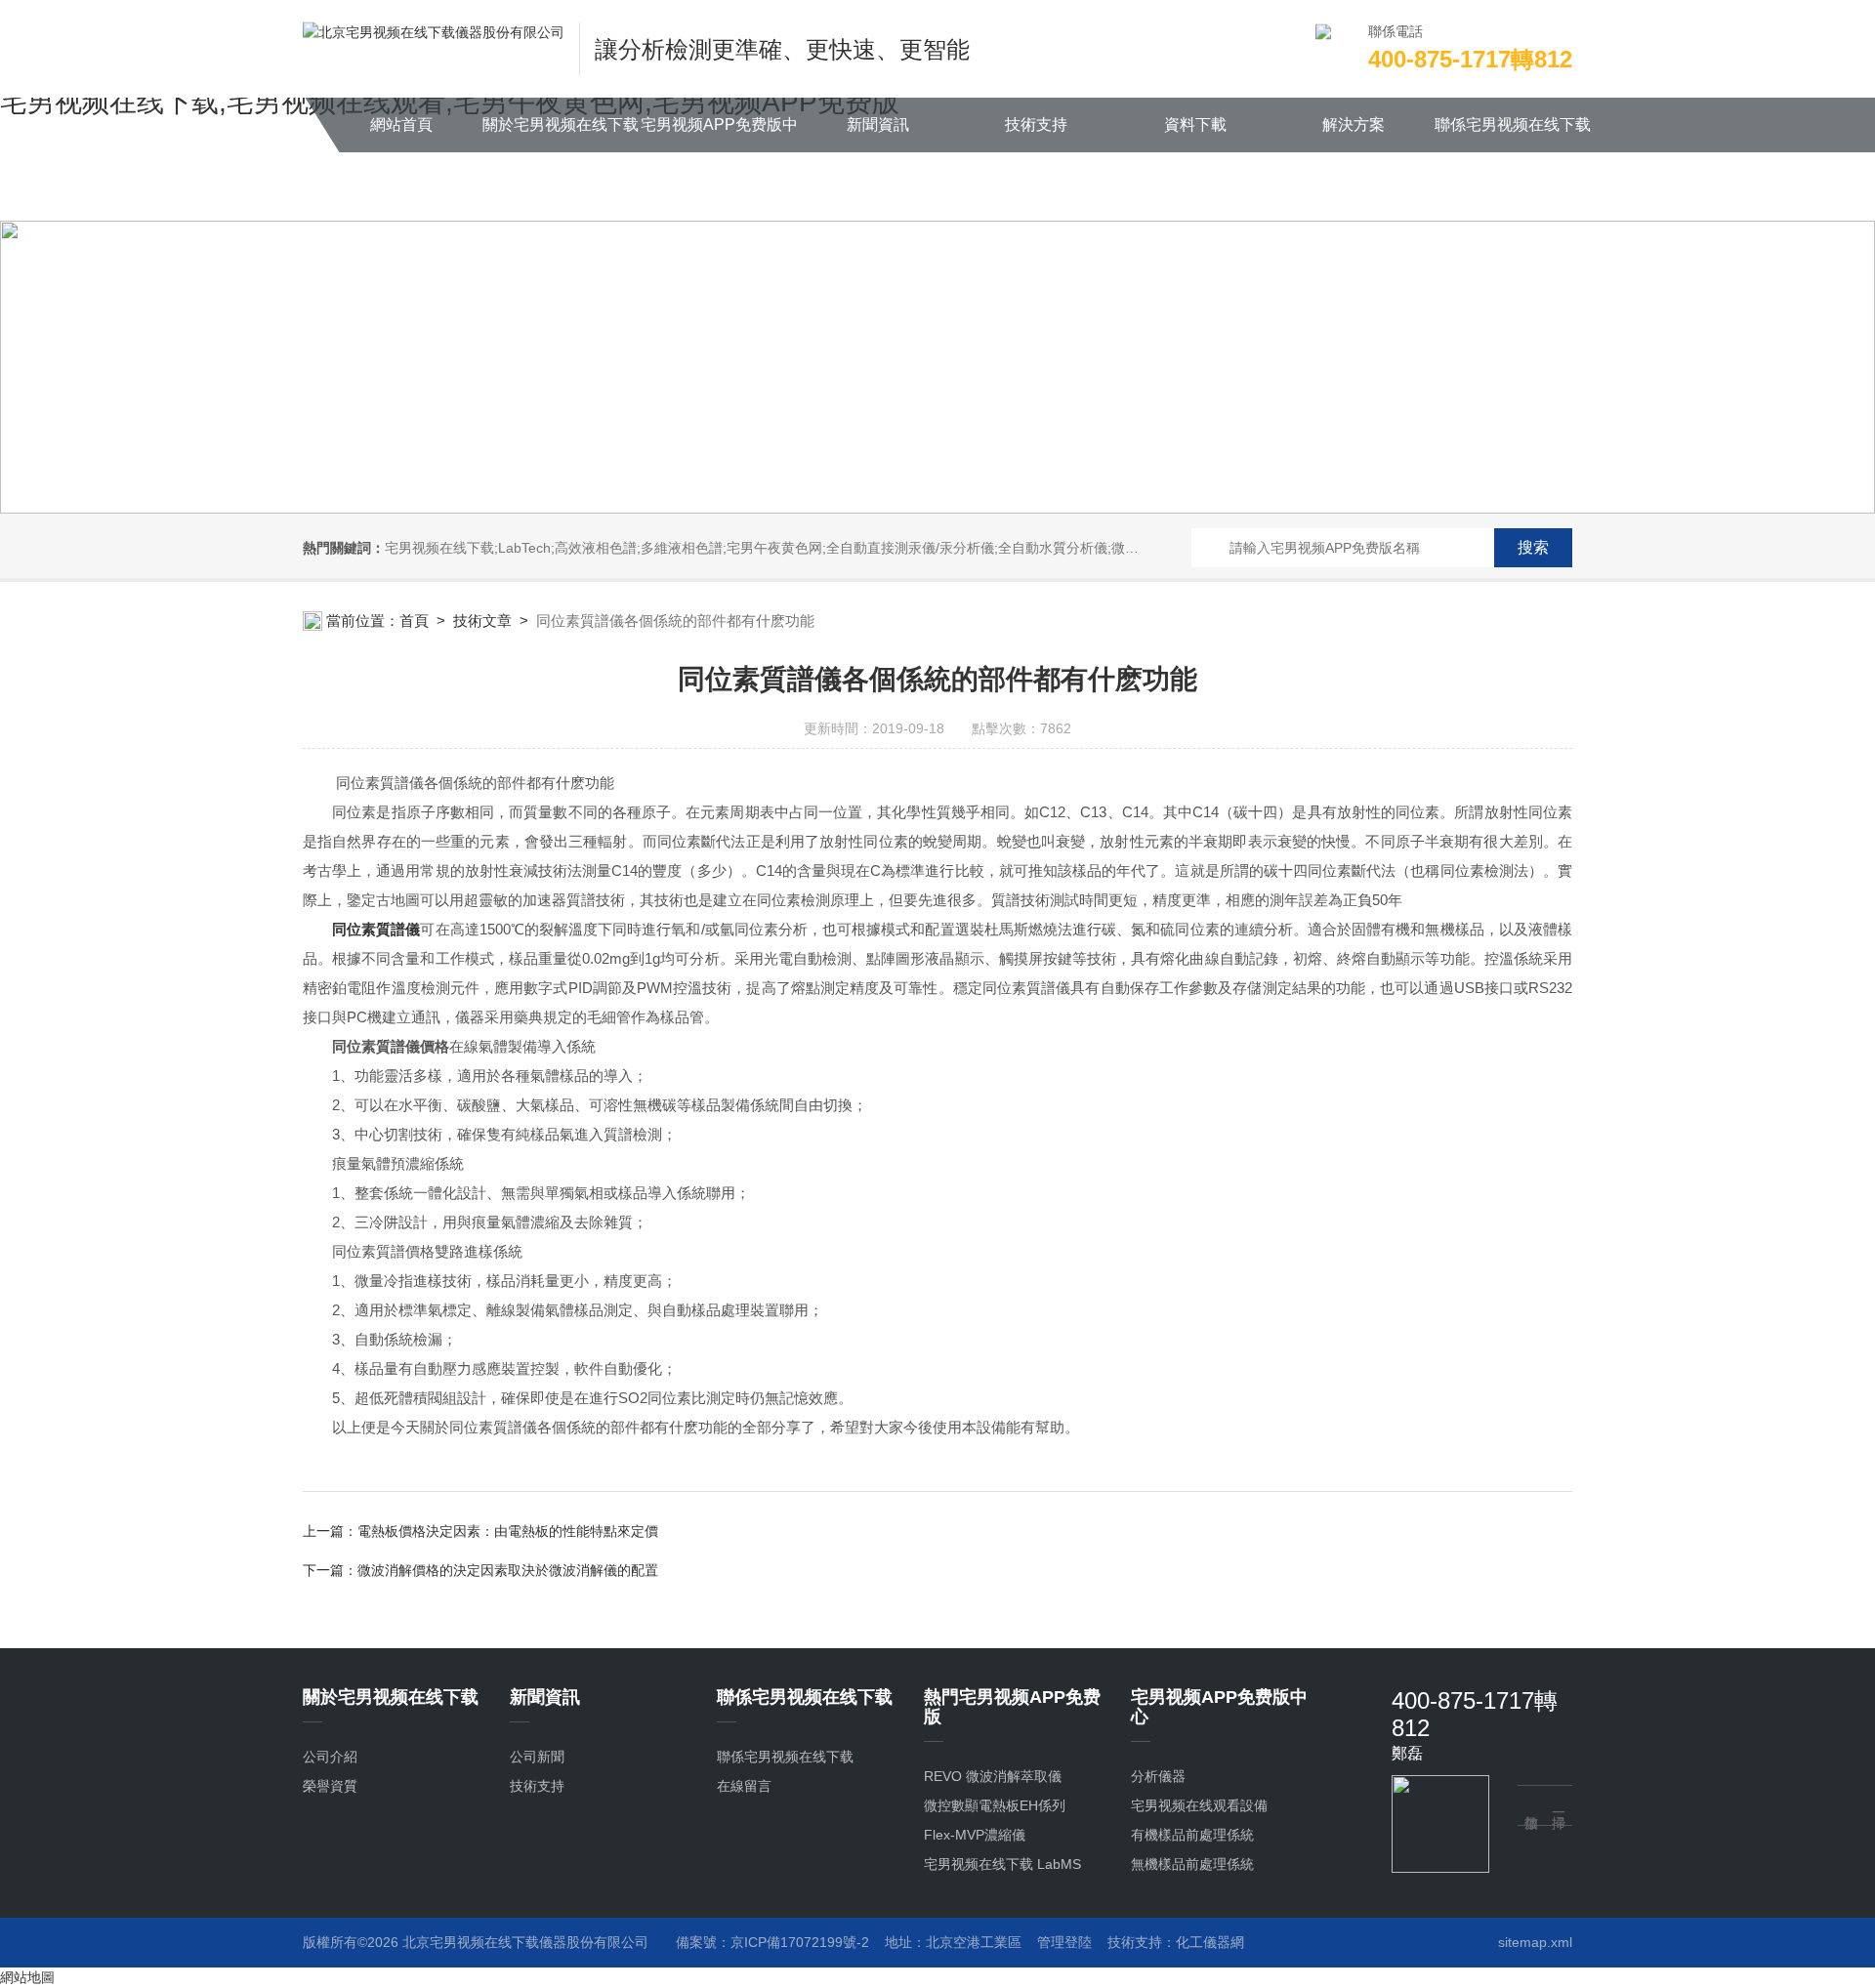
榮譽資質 (330, 1786)
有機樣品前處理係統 (1192, 1835)
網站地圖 (27, 1977)
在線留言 (744, 1786)
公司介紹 (330, 1757)
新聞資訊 (878, 124)
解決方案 (1354, 124)
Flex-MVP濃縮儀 (975, 1835)
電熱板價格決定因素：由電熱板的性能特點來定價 (508, 1531)
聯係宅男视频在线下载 (1513, 124)
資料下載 (1195, 124)
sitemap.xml (1535, 1942)
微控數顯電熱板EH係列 (995, 1805)
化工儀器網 (1210, 1942)
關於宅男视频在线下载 (561, 124)
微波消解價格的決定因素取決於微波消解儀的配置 (508, 1570)
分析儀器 (1158, 1776)
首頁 (414, 621)
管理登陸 (1064, 1942)
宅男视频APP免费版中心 (719, 134)
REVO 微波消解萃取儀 (993, 1776)
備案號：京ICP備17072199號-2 (772, 1942)
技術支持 (1036, 124)
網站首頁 (401, 124)
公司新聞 (537, 1757)
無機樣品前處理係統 (1192, 1864)
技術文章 (482, 621)
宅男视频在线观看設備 (1199, 1805)
